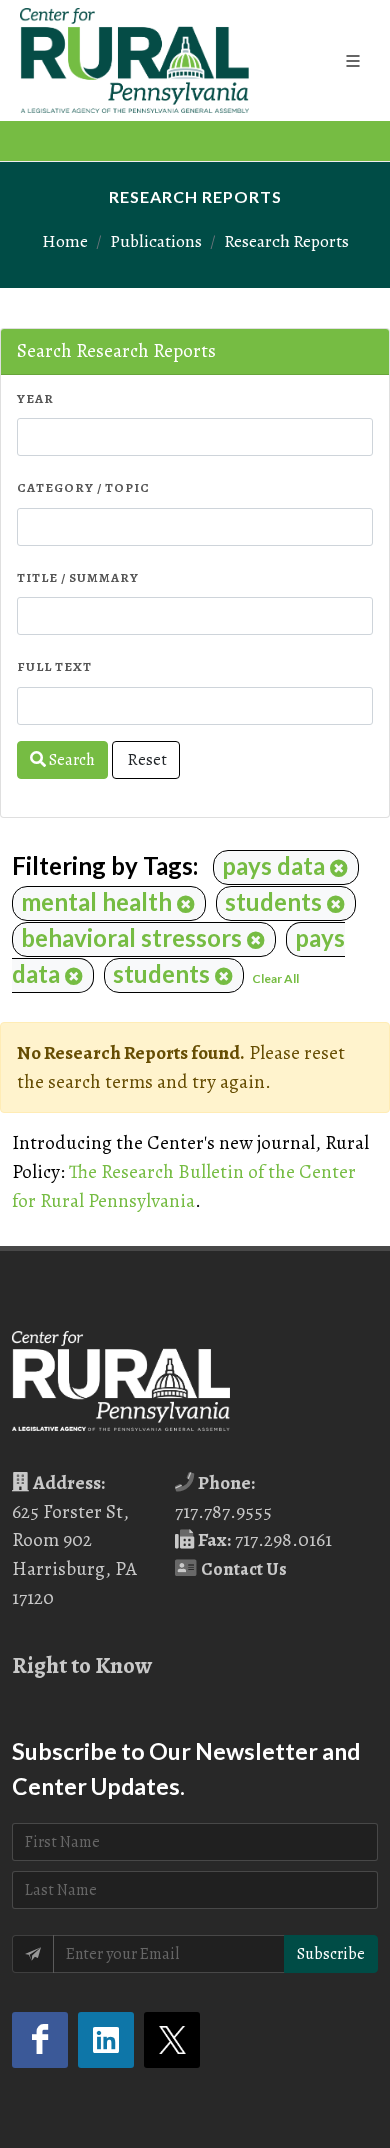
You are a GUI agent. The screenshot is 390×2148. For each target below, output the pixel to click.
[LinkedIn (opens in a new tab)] (106, 2040)
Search (70, 760)
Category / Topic (83, 487)
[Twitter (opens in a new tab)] (172, 2040)
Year (35, 398)
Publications (156, 241)
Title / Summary (78, 577)
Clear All (275, 978)
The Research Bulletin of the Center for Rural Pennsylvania (184, 1186)
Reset (146, 760)
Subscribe (331, 1954)
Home (65, 241)
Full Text (54, 666)
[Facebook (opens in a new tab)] (40, 2040)
